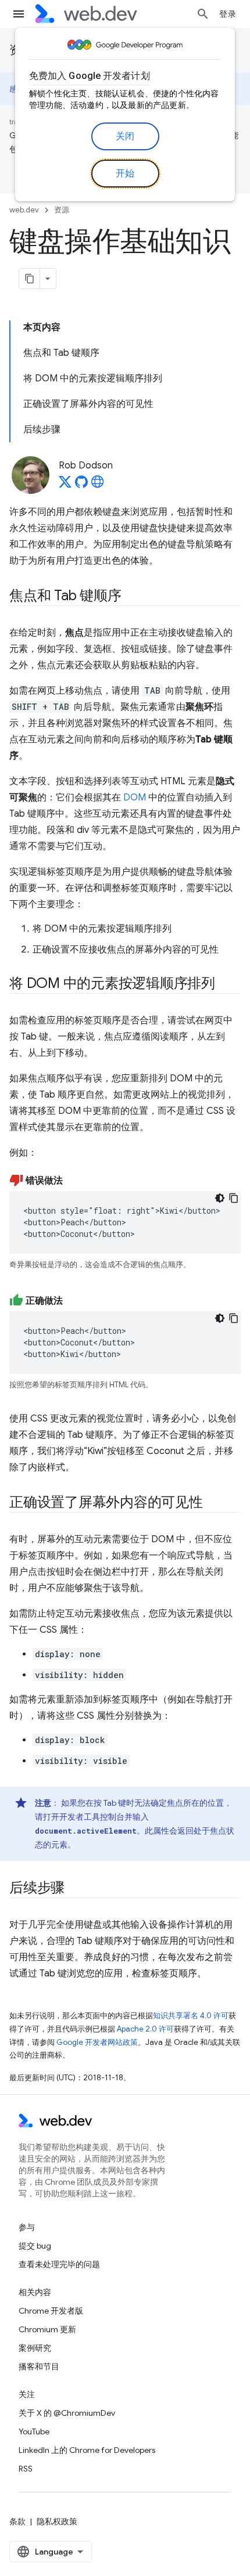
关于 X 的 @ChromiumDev (67, 2413)
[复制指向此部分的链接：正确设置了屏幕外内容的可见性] (213, 1503)
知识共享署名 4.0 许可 (191, 2016)
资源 (62, 210)
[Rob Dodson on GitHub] (81, 485)
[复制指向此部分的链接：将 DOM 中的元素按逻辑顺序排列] (226, 984)
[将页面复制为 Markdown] (30, 279)
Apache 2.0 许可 (145, 2029)
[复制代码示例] (234, 1198)
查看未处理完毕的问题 (59, 2264)
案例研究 (35, 2348)
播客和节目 (39, 2366)
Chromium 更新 (47, 2329)
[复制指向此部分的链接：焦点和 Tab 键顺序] (131, 597)
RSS (26, 2469)
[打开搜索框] (203, 14)
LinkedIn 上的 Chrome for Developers (87, 2450)
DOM (135, 798)
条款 (17, 2521)
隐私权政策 (57, 2521)
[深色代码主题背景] (220, 1198)
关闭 (125, 136)
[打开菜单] (19, 14)
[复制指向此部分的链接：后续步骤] (75, 1889)
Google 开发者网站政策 (97, 2042)
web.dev (24, 210)
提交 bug (35, 2246)
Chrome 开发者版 (51, 2311)
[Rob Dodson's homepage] (98, 485)
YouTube (34, 2431)
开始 (125, 174)
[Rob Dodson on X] (65, 485)
